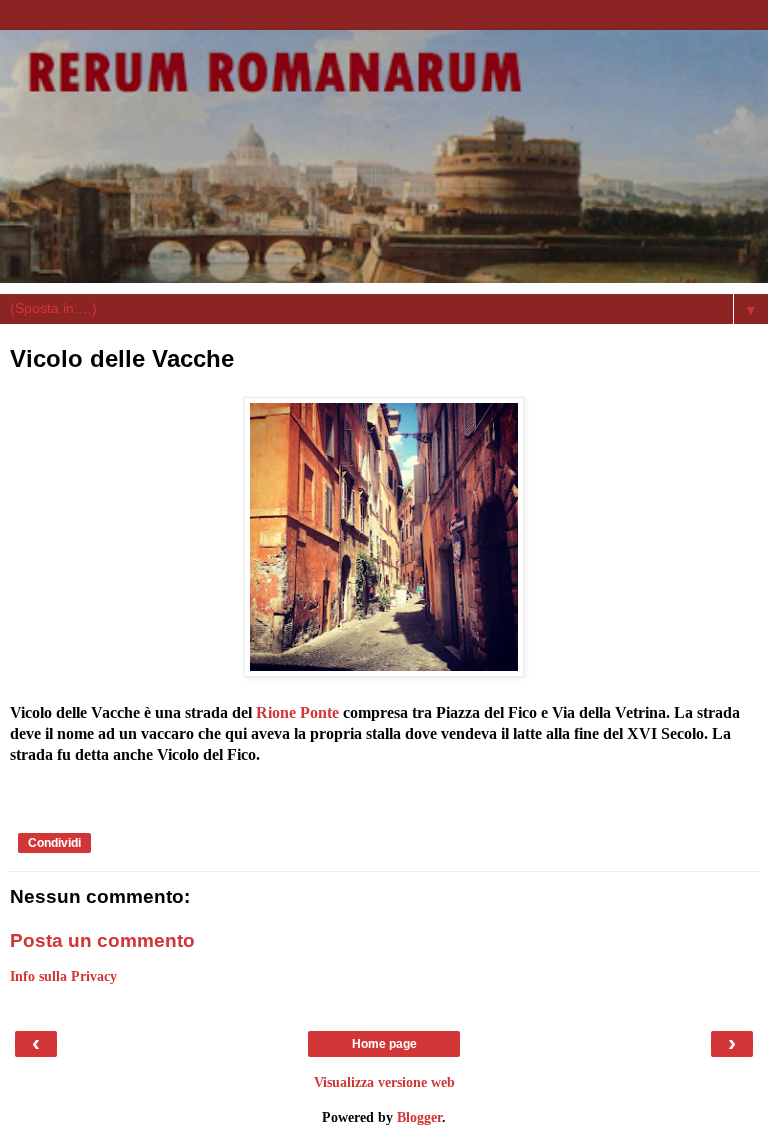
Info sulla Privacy (63, 976)
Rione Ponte (297, 712)
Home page (384, 1044)
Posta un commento (102, 940)
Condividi (54, 843)
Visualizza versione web (384, 1082)
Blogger (419, 1117)
